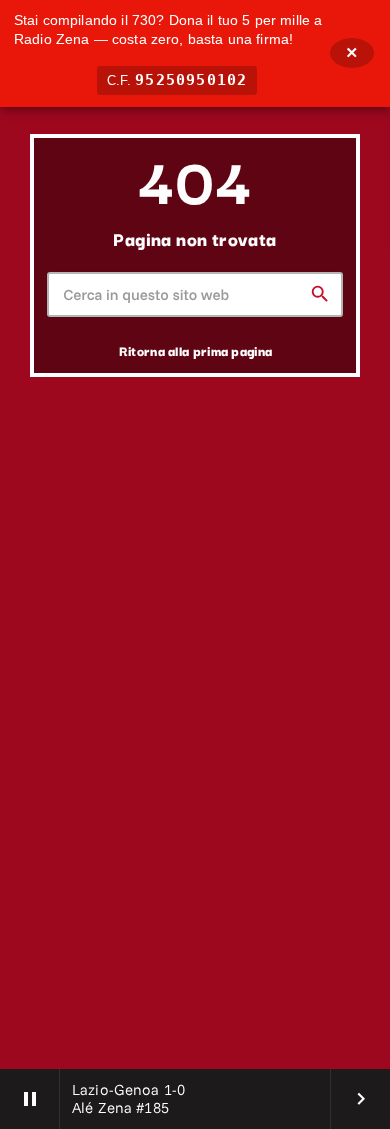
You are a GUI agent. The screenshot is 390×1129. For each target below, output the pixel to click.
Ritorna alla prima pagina (196, 350)
